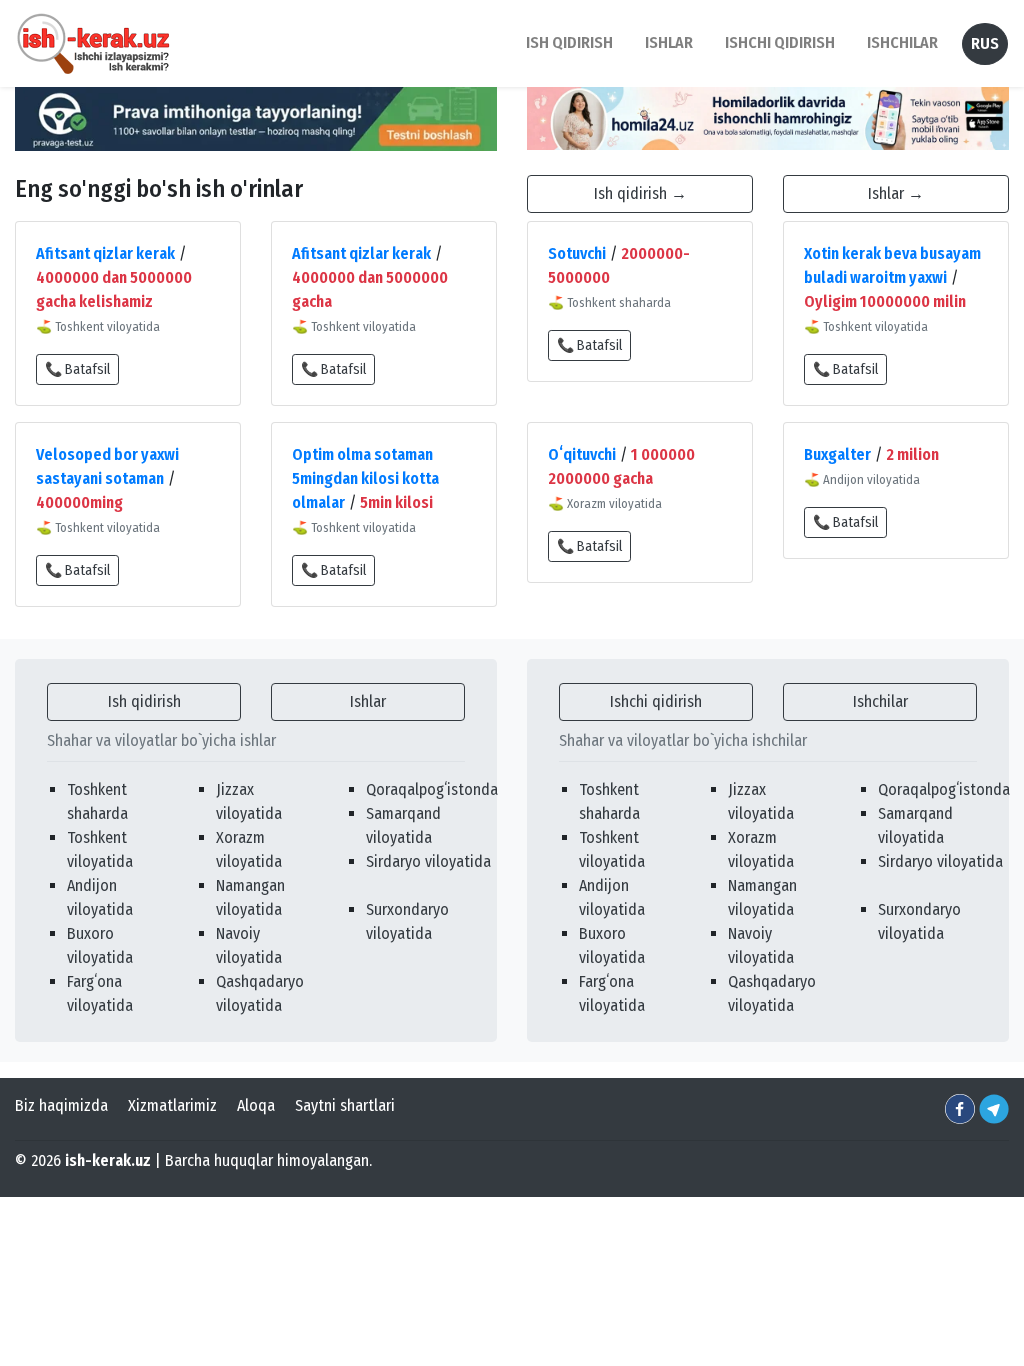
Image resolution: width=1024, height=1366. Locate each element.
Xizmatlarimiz (172, 1105)
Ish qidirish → (640, 193)
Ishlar (368, 701)
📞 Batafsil (77, 369)
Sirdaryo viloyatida (428, 861)
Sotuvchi (577, 253)
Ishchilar (880, 701)
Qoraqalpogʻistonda (432, 789)
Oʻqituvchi (582, 454)
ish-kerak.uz (108, 1160)
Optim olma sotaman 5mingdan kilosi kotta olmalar (365, 478)
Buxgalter (837, 454)
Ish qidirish (144, 701)
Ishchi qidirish (780, 42)
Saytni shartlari (345, 1105)
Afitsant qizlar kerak (105, 253)
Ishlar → (896, 193)
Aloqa (256, 1105)
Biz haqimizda (61, 1105)
